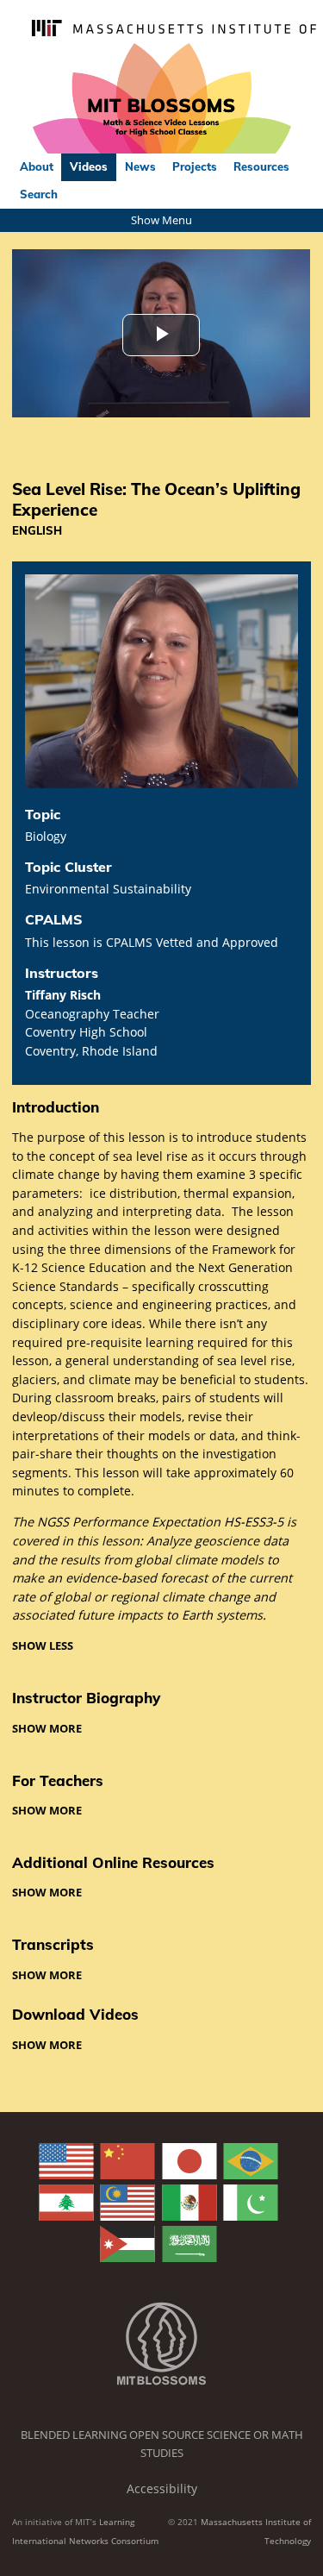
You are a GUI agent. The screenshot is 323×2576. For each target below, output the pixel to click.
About (37, 166)
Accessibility (162, 2488)
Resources (261, 166)
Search (39, 194)
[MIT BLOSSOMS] (161, 99)
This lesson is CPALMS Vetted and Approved (152, 942)
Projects (195, 166)
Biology (46, 836)
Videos (89, 166)
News (140, 166)
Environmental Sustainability (108, 889)
